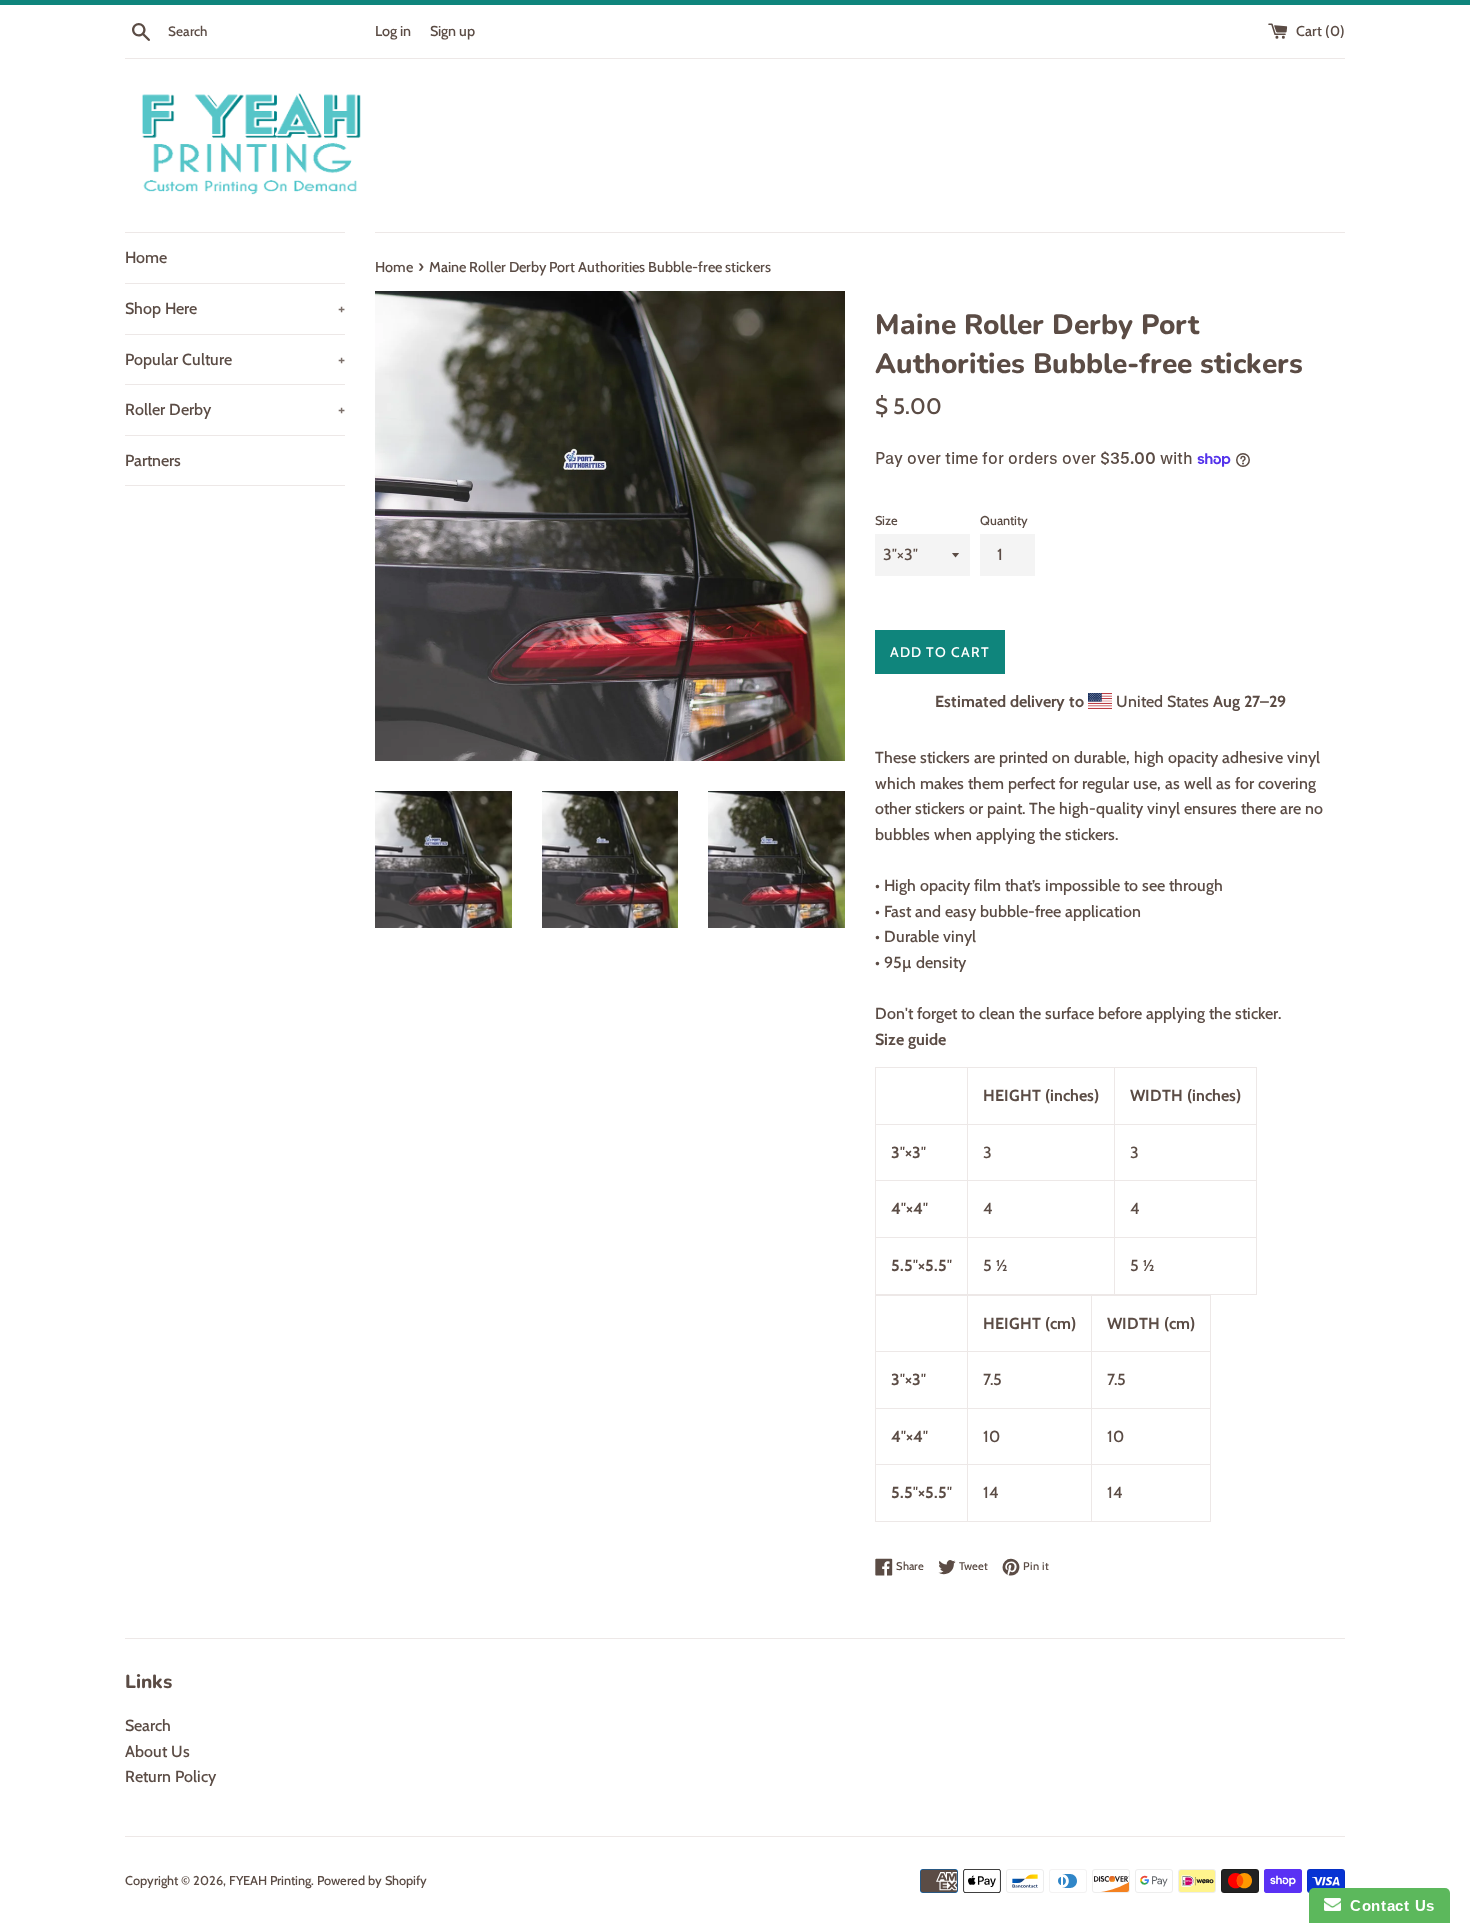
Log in (393, 31)
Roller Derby (235, 409)
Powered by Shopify (372, 1880)
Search (148, 1725)
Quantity (1004, 520)
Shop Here (235, 308)
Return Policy (170, 1776)
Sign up (452, 31)
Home (146, 257)
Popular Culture (235, 359)
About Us (157, 1751)
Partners (153, 460)
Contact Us (1388, 1905)
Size (886, 520)
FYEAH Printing (270, 1880)
